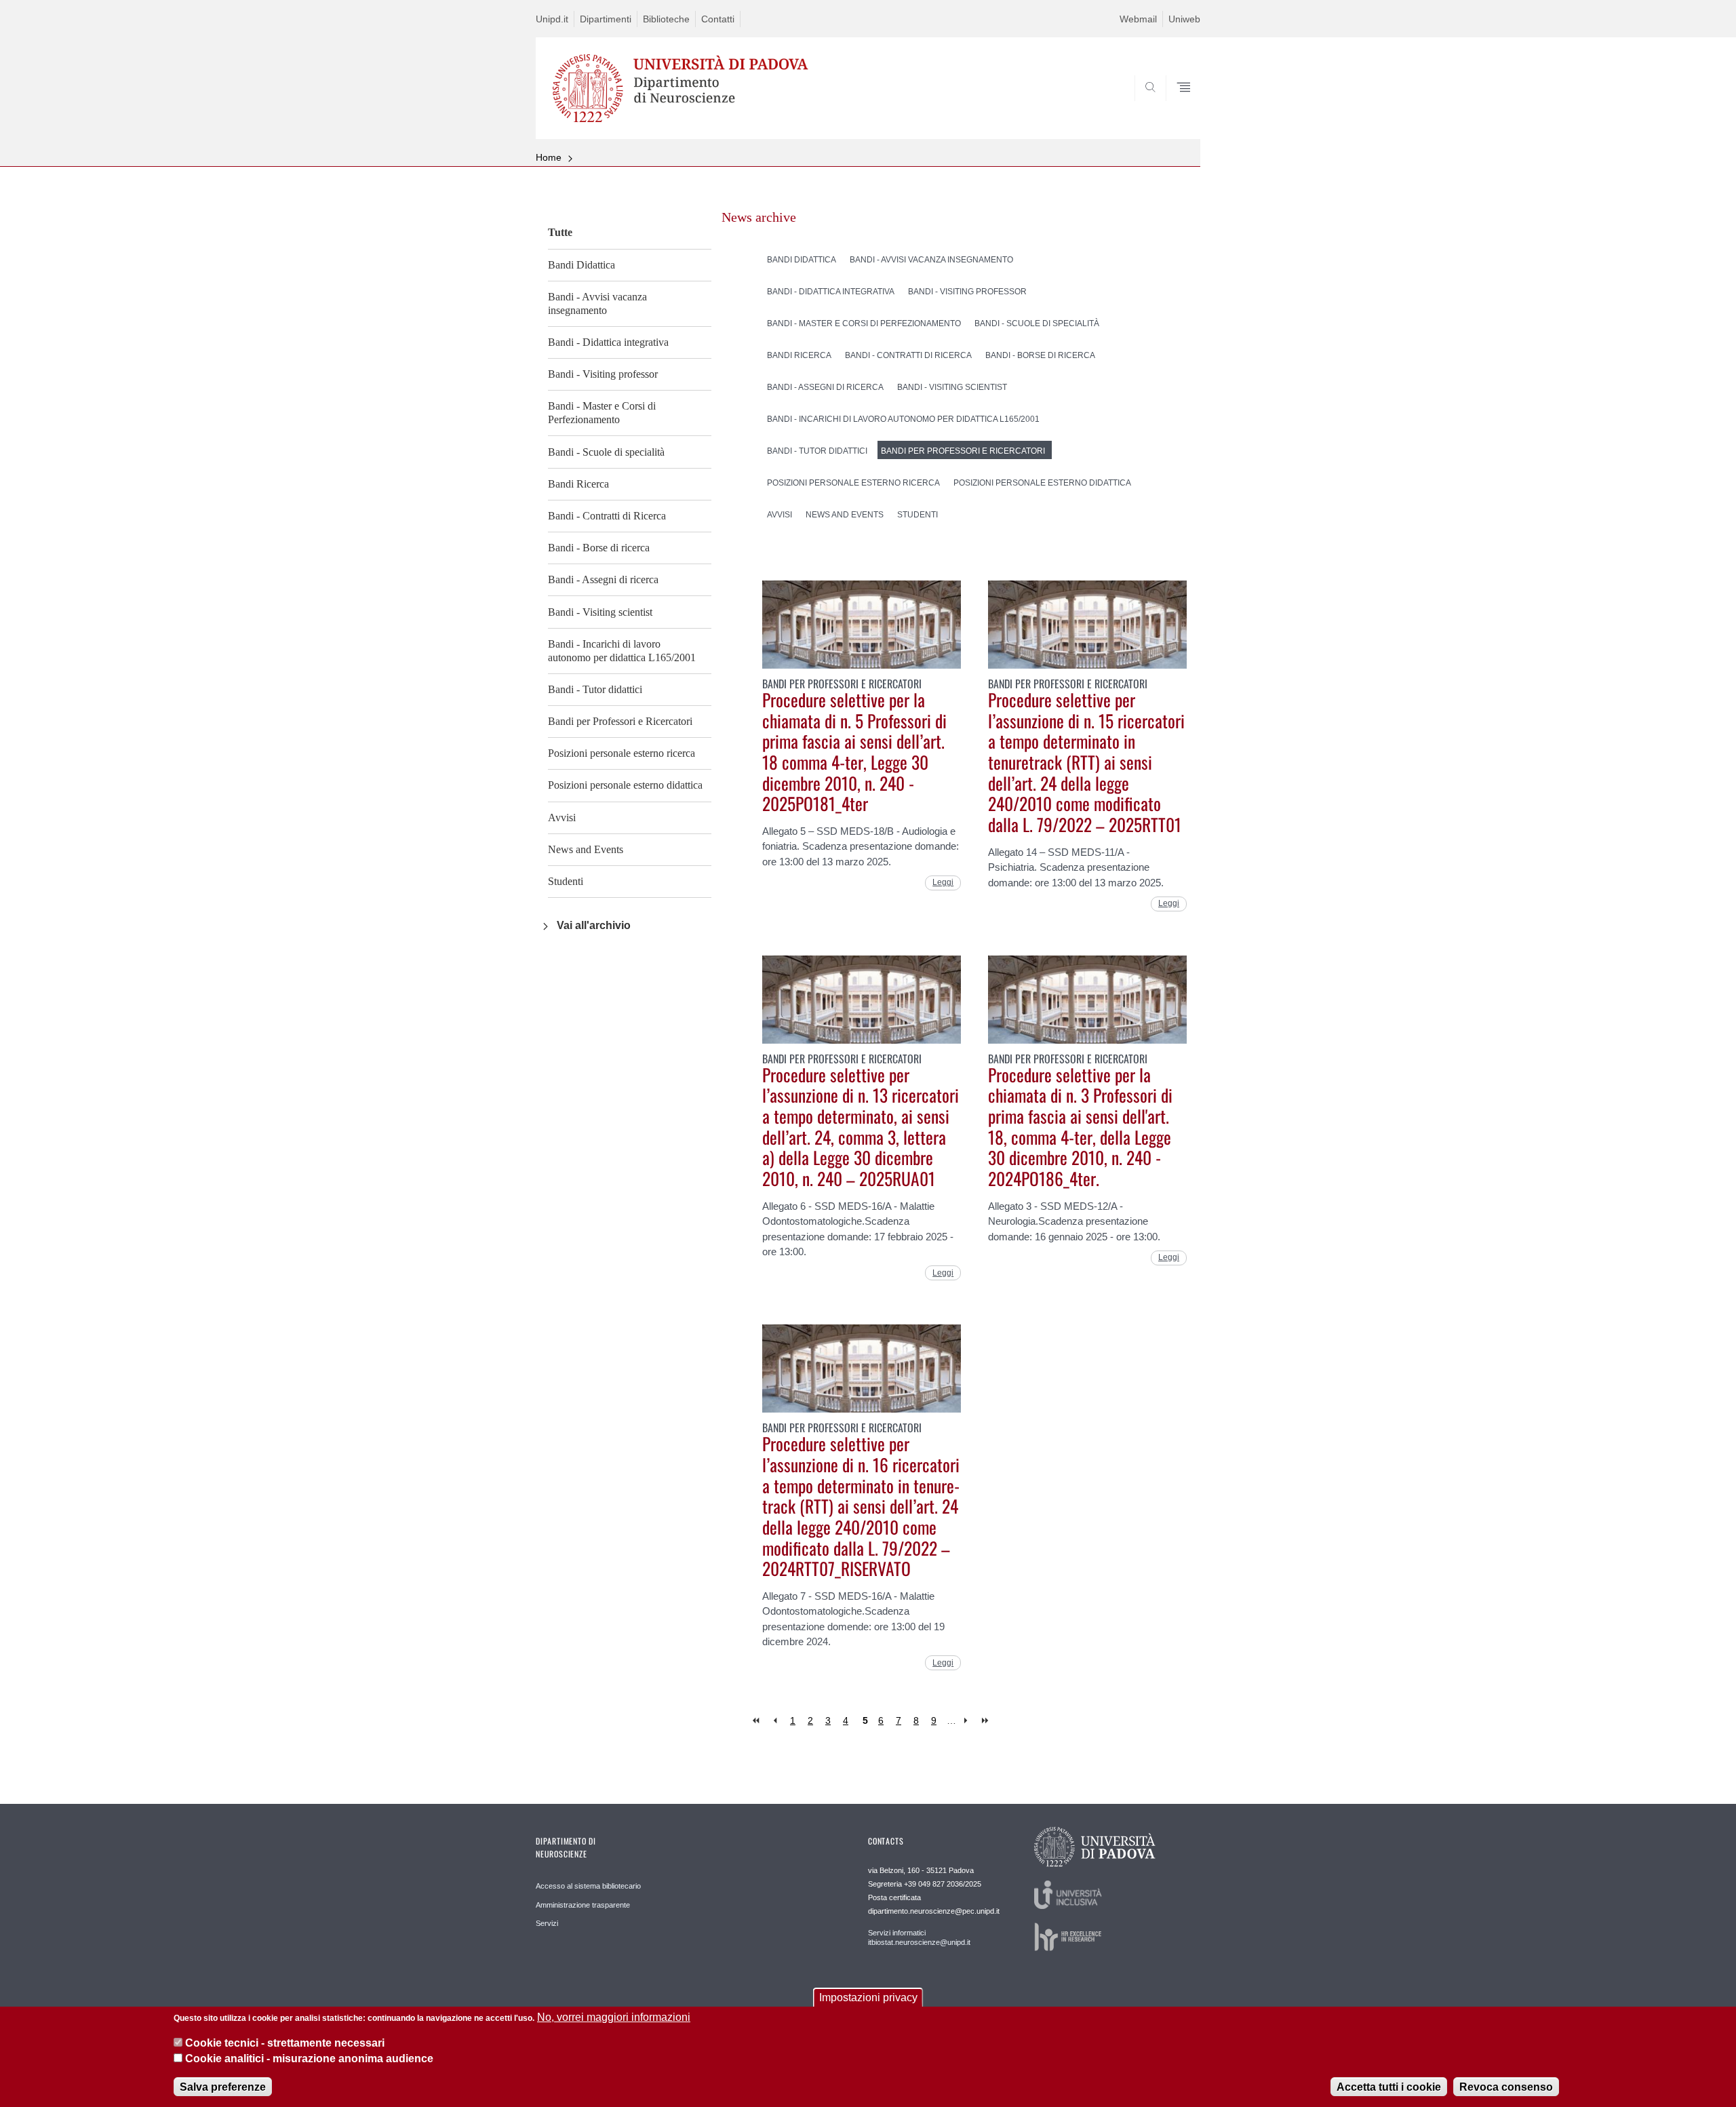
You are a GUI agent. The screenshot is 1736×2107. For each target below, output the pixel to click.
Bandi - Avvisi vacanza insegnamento (597, 303)
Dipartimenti (606, 19)
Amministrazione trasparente (583, 1905)
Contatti (718, 19)
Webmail (1138, 19)
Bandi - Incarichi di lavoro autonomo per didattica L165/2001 (622, 651)
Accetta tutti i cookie (1389, 2086)
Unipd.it (552, 19)
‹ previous (775, 1721)
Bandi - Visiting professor (603, 374)
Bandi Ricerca (578, 484)
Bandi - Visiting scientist (600, 612)
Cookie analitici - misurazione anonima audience (309, 2059)
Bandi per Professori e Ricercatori (620, 721)
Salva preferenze (223, 2086)
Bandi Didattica (581, 265)
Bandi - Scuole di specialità (606, 452)
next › (969, 1721)
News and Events (586, 849)
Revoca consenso (1506, 2086)
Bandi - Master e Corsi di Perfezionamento (602, 413)
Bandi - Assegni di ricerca (603, 579)
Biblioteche (666, 19)
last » (986, 1721)
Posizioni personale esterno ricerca (622, 753)
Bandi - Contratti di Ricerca (607, 516)
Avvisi (562, 818)
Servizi (547, 1923)
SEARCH (1176, 106)
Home (549, 157)
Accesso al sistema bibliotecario (588, 1886)
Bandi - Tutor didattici (595, 689)
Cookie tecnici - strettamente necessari (285, 2043)
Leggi (943, 882)
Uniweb (1184, 19)
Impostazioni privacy (868, 1997)
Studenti (566, 881)
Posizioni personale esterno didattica (625, 785)
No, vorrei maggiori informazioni (614, 2017)
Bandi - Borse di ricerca (599, 548)
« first (757, 1721)
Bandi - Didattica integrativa (608, 342)
